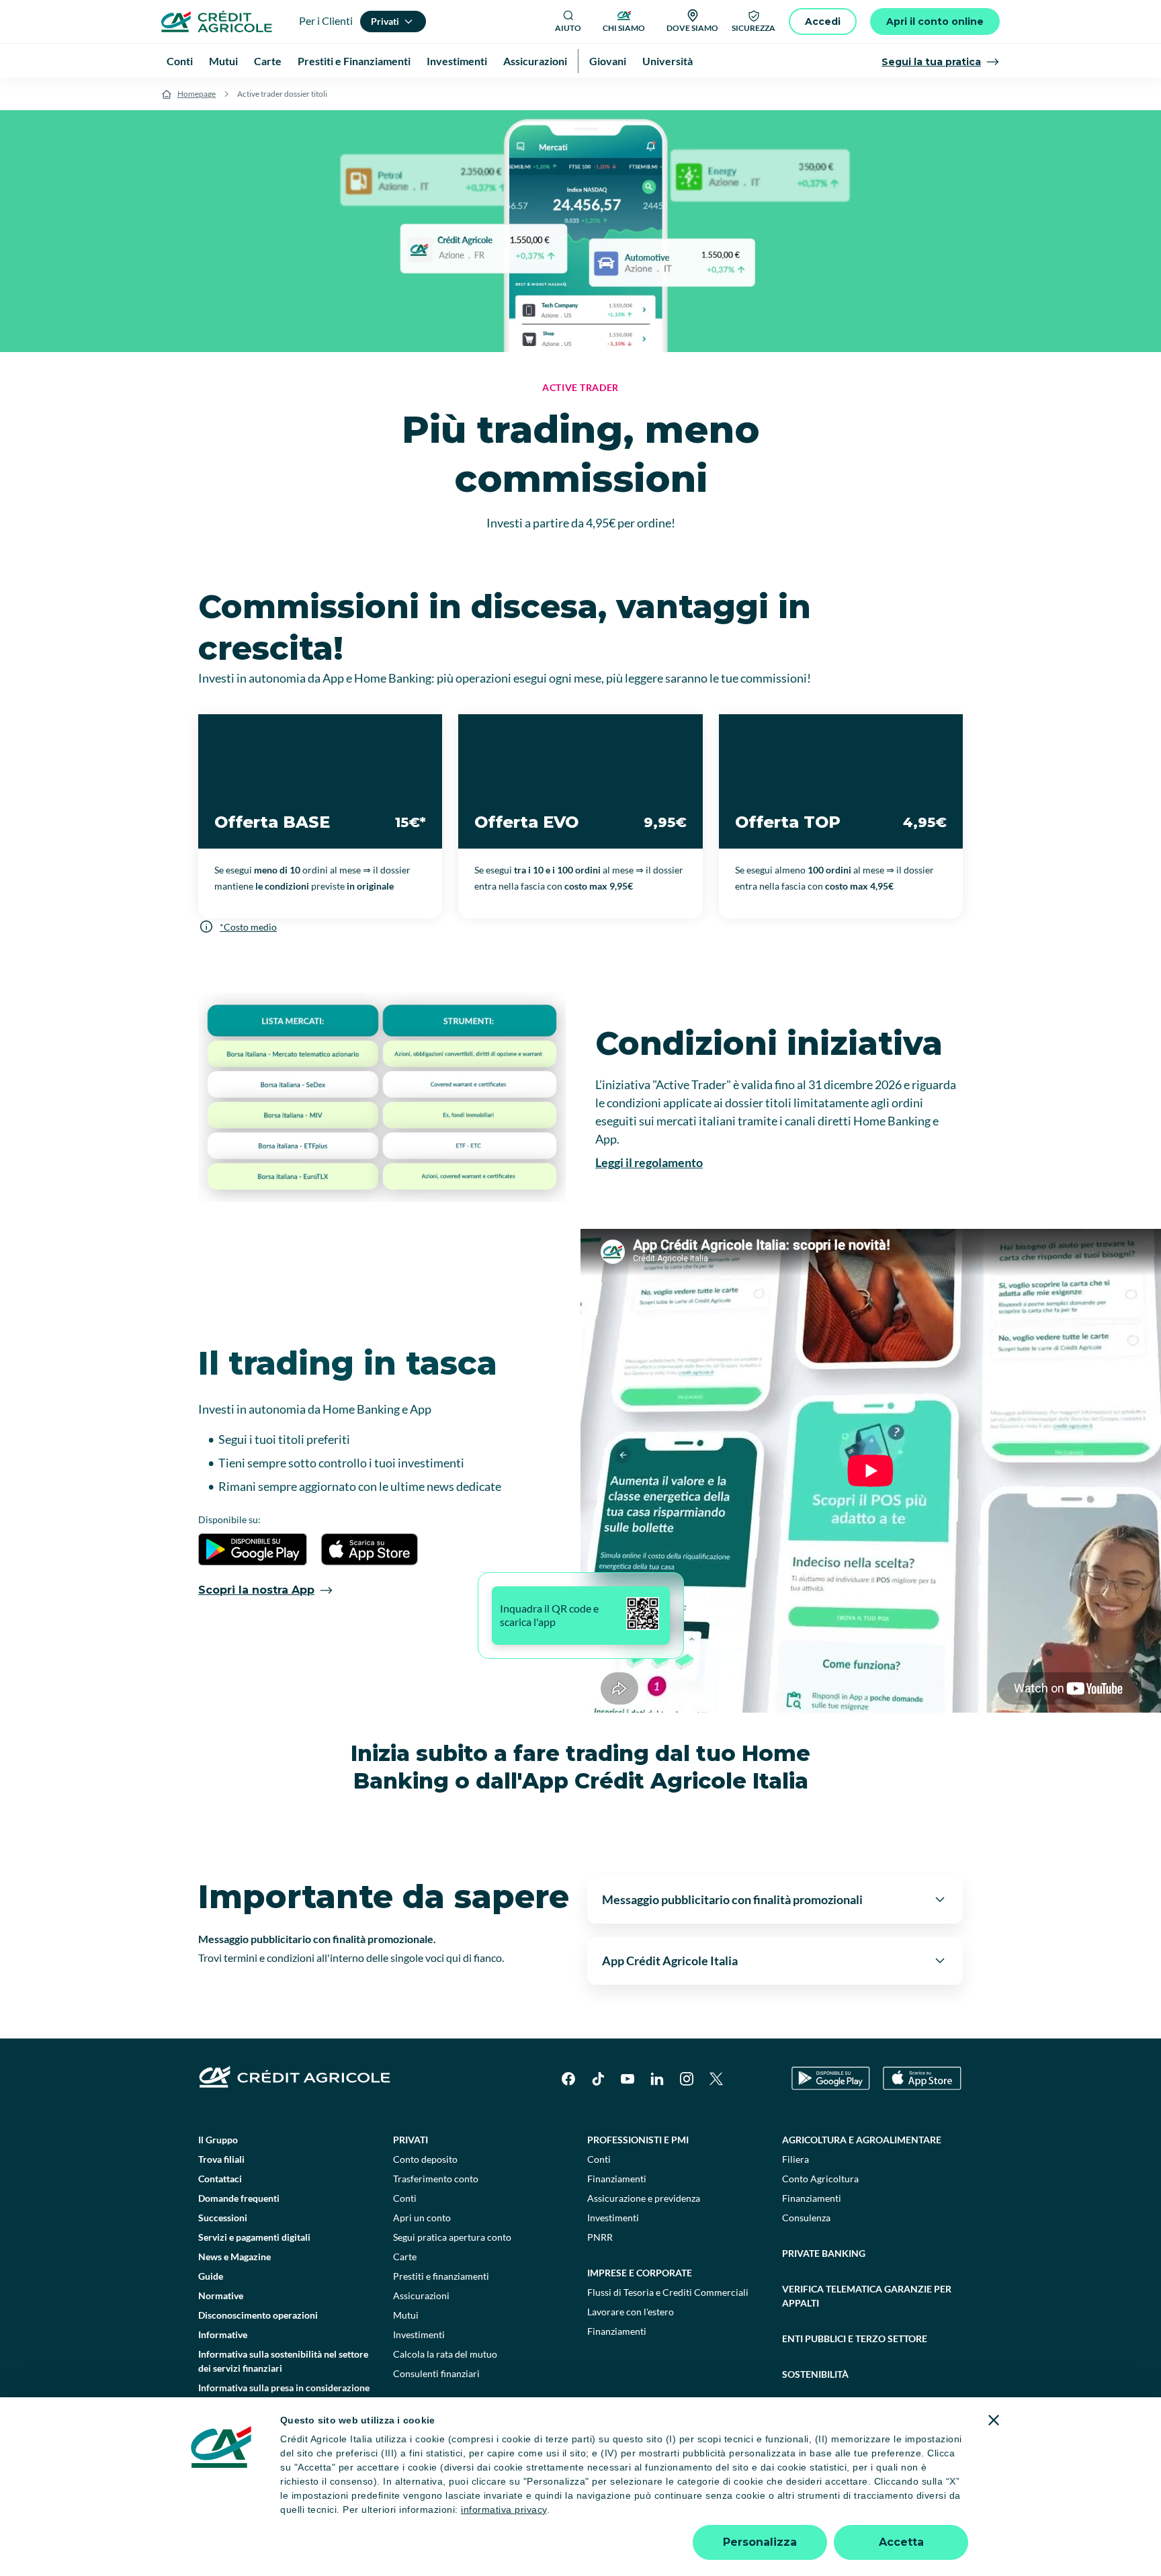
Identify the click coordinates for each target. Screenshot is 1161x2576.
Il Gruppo (218, 2140)
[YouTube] (628, 2079)
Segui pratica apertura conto (452, 2237)
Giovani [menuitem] (608, 61)
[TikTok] (598, 2079)
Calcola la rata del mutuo (445, 2354)
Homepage (197, 94)
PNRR (600, 2237)
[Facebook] (568, 2079)
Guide (211, 2276)
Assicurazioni (421, 2295)
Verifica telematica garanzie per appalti (867, 2296)
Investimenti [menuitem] (457, 61)
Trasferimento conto (436, 2179)
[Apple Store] (922, 2078)
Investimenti (419, 2334)
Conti (405, 2198)
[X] (716, 2079)
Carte (405, 2257)
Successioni (223, 2218)
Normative (221, 2295)
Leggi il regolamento (649, 1162)
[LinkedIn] (657, 2079)
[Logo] (217, 22)
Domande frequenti (239, 2198)
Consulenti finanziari (436, 2373)
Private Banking (824, 2253)
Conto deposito (425, 2159)
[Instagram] (687, 2079)
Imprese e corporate (640, 2273)
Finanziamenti (617, 2179)
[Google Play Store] (831, 2078)
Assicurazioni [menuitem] (535, 61)
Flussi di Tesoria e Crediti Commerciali (668, 2292)
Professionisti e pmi (638, 2140)
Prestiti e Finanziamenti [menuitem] (354, 61)
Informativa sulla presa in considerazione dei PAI (284, 2395)
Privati (411, 2140)
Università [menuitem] (668, 61)
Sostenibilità (815, 2374)
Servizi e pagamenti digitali (254, 2237)
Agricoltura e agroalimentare (862, 2140)
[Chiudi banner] (994, 2420)
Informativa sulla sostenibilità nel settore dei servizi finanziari (283, 2361)
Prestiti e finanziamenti (441, 2276)
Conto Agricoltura (820, 2179)
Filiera (795, 2159)
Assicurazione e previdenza (644, 2198)
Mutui (406, 2315)
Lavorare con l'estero (631, 2312)
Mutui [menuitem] (223, 61)
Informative (223, 2334)
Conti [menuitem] (180, 61)
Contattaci (220, 2179)
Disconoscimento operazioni (258, 2315)
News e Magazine (234, 2257)
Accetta (901, 2542)
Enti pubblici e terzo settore (855, 2338)
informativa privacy (504, 2509)
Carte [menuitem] (268, 61)
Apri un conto (422, 2218)
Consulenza (806, 2218)
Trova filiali (221, 2159)
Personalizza (760, 2542)
